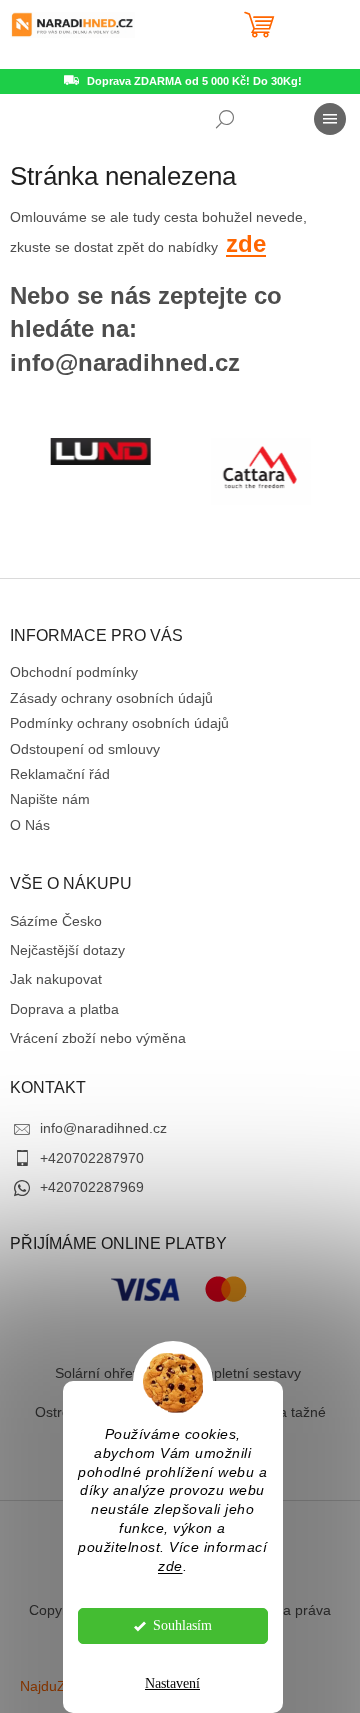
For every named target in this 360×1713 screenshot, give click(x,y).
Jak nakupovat (56, 979)
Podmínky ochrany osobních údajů (119, 723)
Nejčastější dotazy (67, 950)
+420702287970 (92, 1158)
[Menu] (330, 119)
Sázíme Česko (56, 921)
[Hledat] (225, 119)
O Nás (30, 825)
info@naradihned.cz (103, 1128)
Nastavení (172, 1683)
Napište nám (50, 799)
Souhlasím (182, 1625)
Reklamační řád (60, 774)
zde (170, 1566)
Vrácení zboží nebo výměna (98, 1038)
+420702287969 (92, 1187)
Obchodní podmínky (74, 672)
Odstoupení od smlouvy (85, 749)
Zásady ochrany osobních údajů (111, 698)
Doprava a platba (64, 1009)
